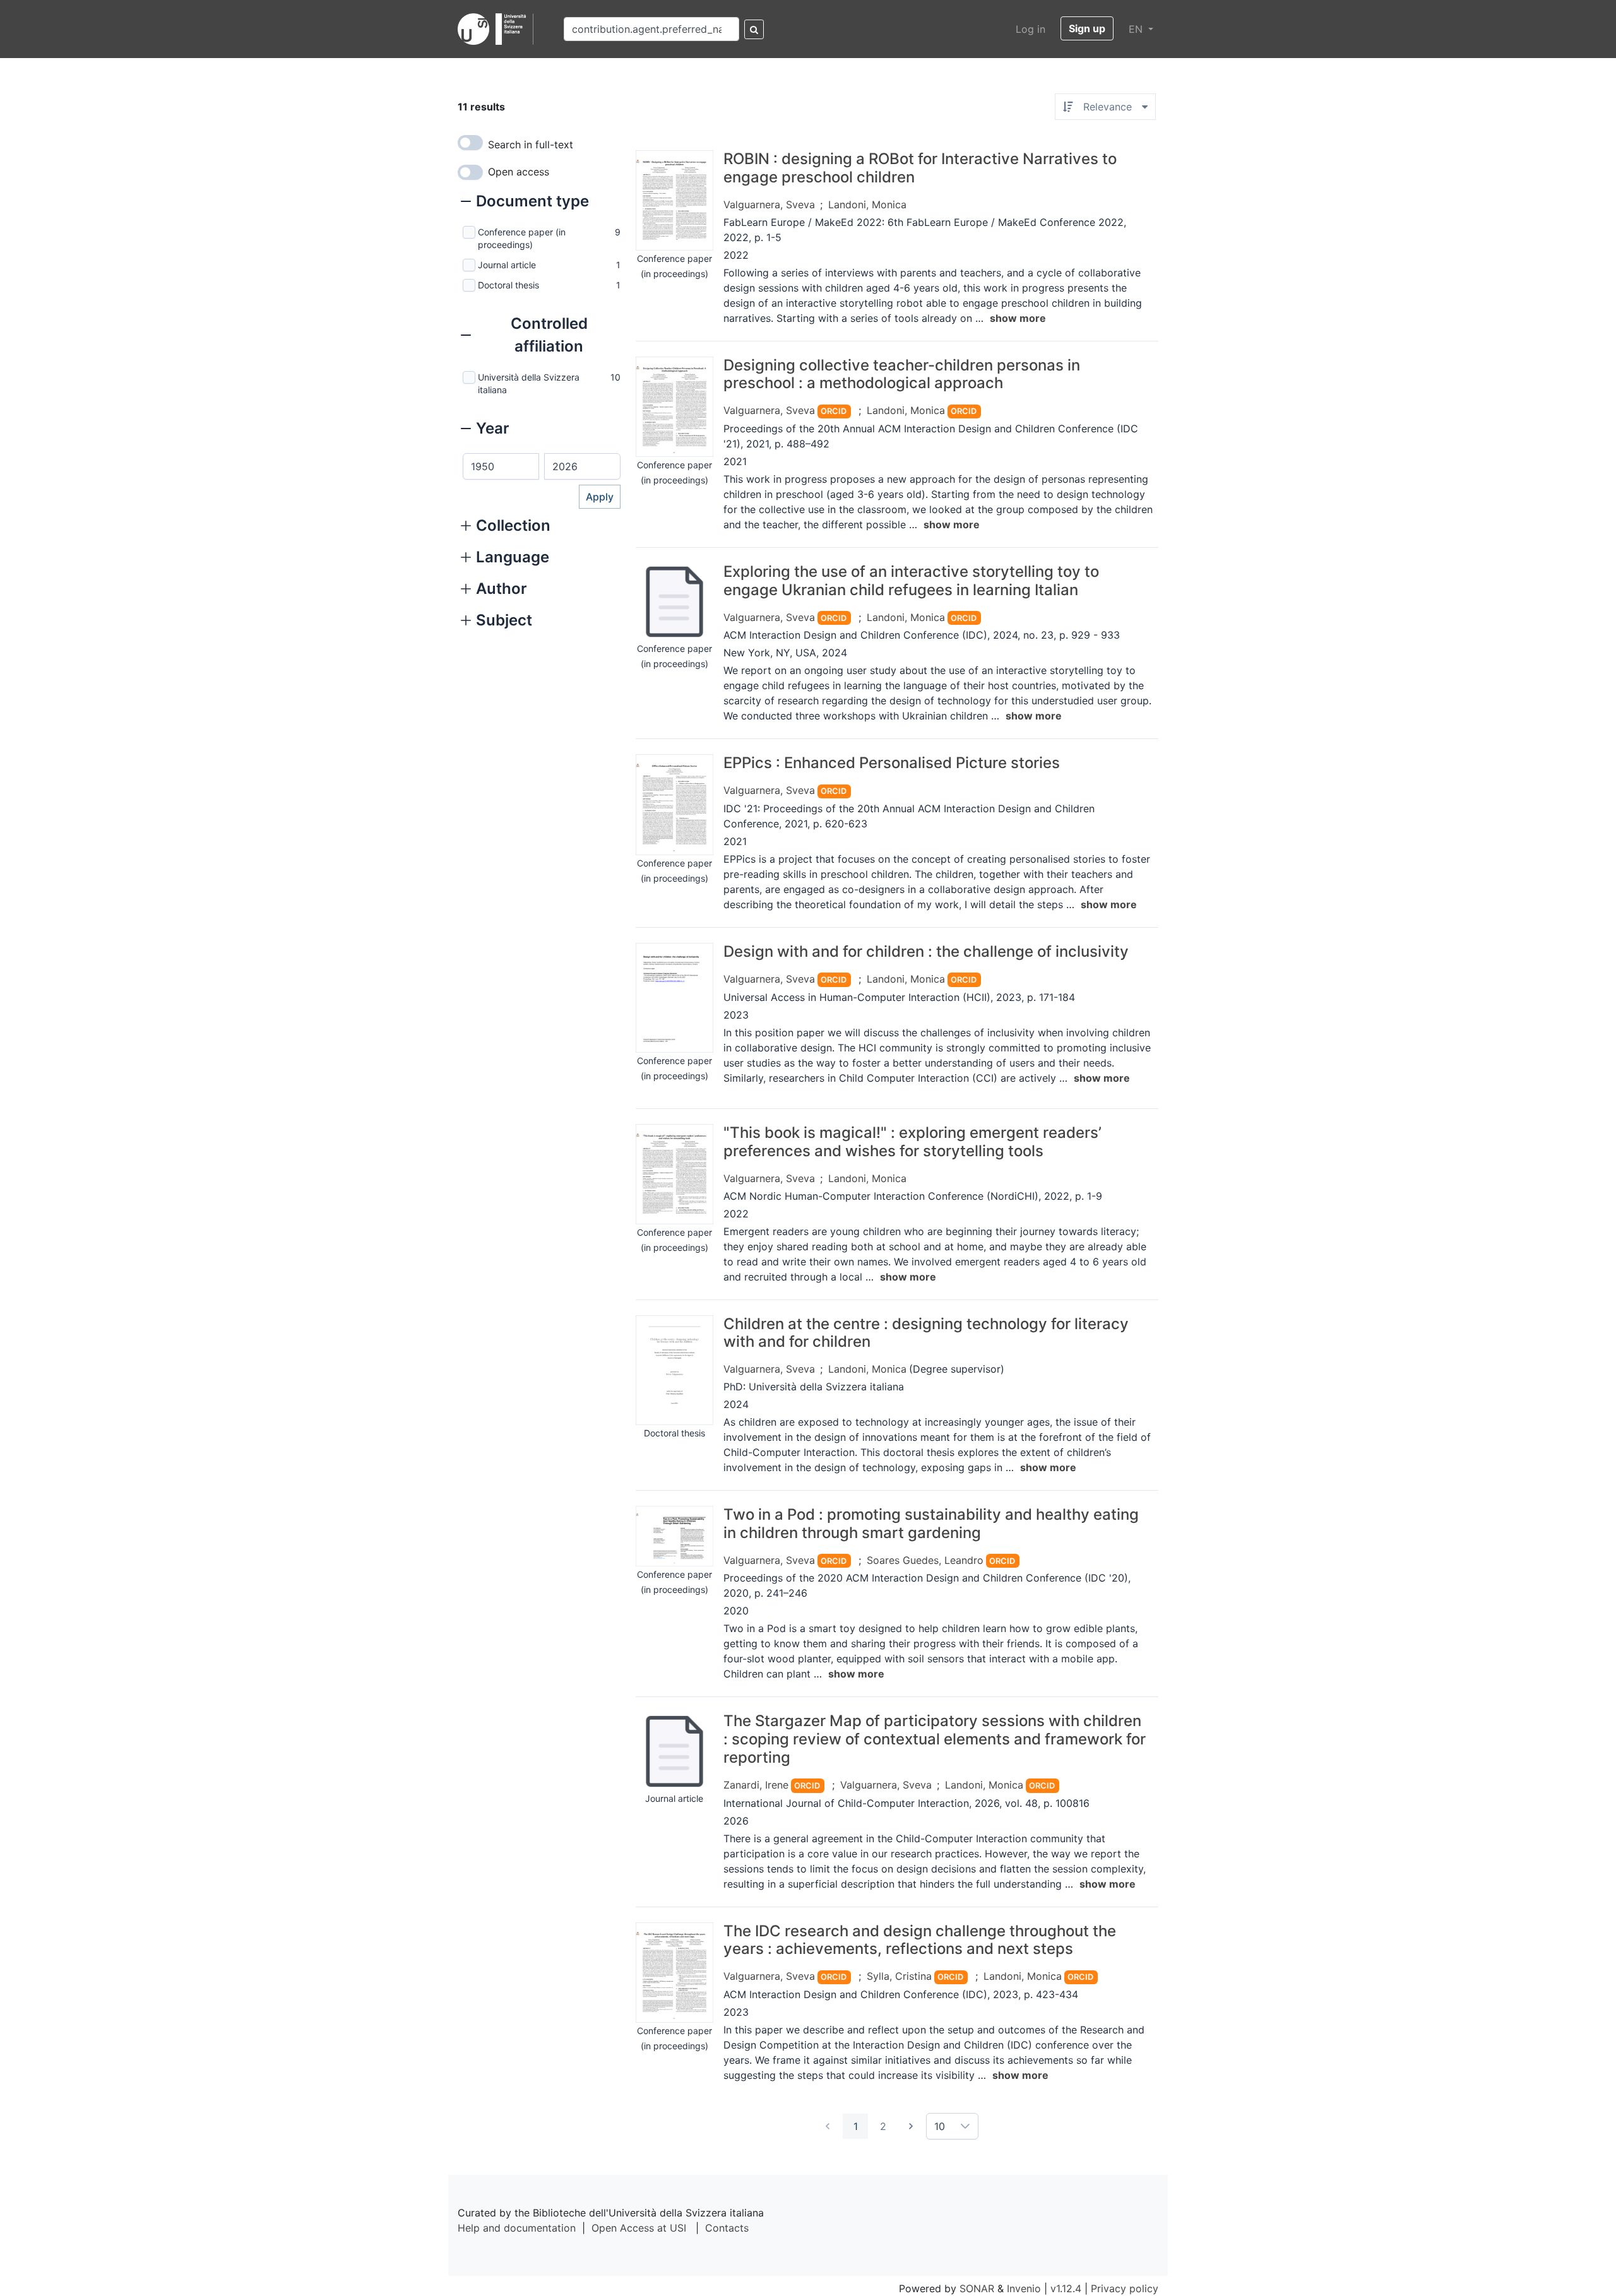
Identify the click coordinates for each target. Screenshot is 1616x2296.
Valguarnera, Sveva (769, 204)
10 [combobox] (940, 2126)
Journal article (507, 265)
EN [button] (1137, 29)
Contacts (727, 2228)
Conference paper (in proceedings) (522, 238)
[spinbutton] (501, 466)
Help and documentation (517, 2228)
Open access (519, 172)
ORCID (834, 411)
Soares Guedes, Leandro (925, 1560)
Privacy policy (1125, 2288)
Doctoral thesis (508, 285)
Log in (1031, 29)
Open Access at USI (639, 2228)
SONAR (977, 2288)
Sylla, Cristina (899, 1976)
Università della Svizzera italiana (529, 383)
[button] (525, 203)
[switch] (470, 143)
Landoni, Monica (867, 204)
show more (1018, 318)
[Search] (754, 29)
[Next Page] (911, 2126)
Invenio (1024, 2288)
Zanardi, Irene (756, 1785)
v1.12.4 (1066, 2288)
